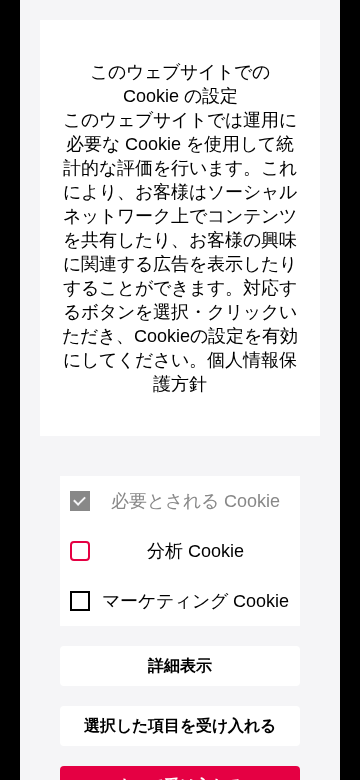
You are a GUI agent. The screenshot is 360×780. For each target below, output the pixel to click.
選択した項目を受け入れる (180, 725)
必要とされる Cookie (195, 501)
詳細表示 (180, 665)
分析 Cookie (195, 551)
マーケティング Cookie (195, 601)
